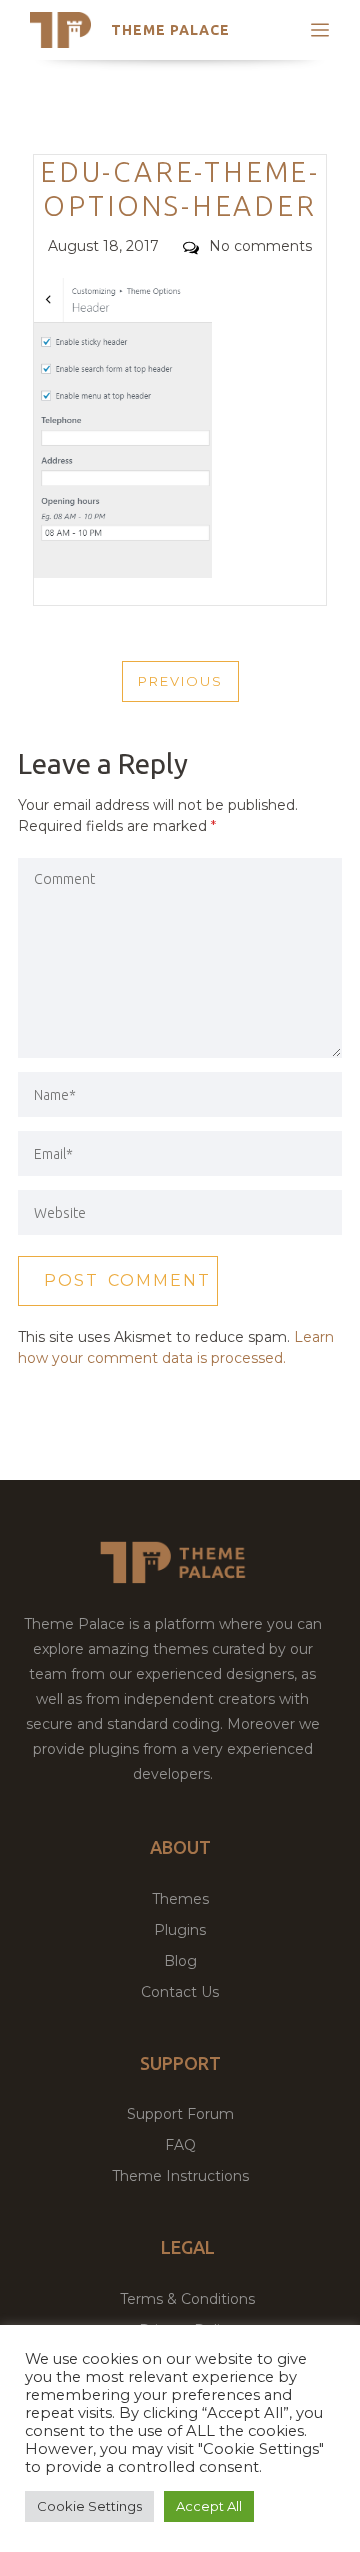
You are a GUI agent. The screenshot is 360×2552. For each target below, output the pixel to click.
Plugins (180, 1930)
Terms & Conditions (187, 2299)
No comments (260, 246)
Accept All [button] (209, 2506)
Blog (180, 1961)
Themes (180, 1899)
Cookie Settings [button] (89, 2506)
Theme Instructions (180, 2176)
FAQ (180, 2145)
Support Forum (180, 2114)
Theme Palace (170, 30)
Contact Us (180, 1992)
